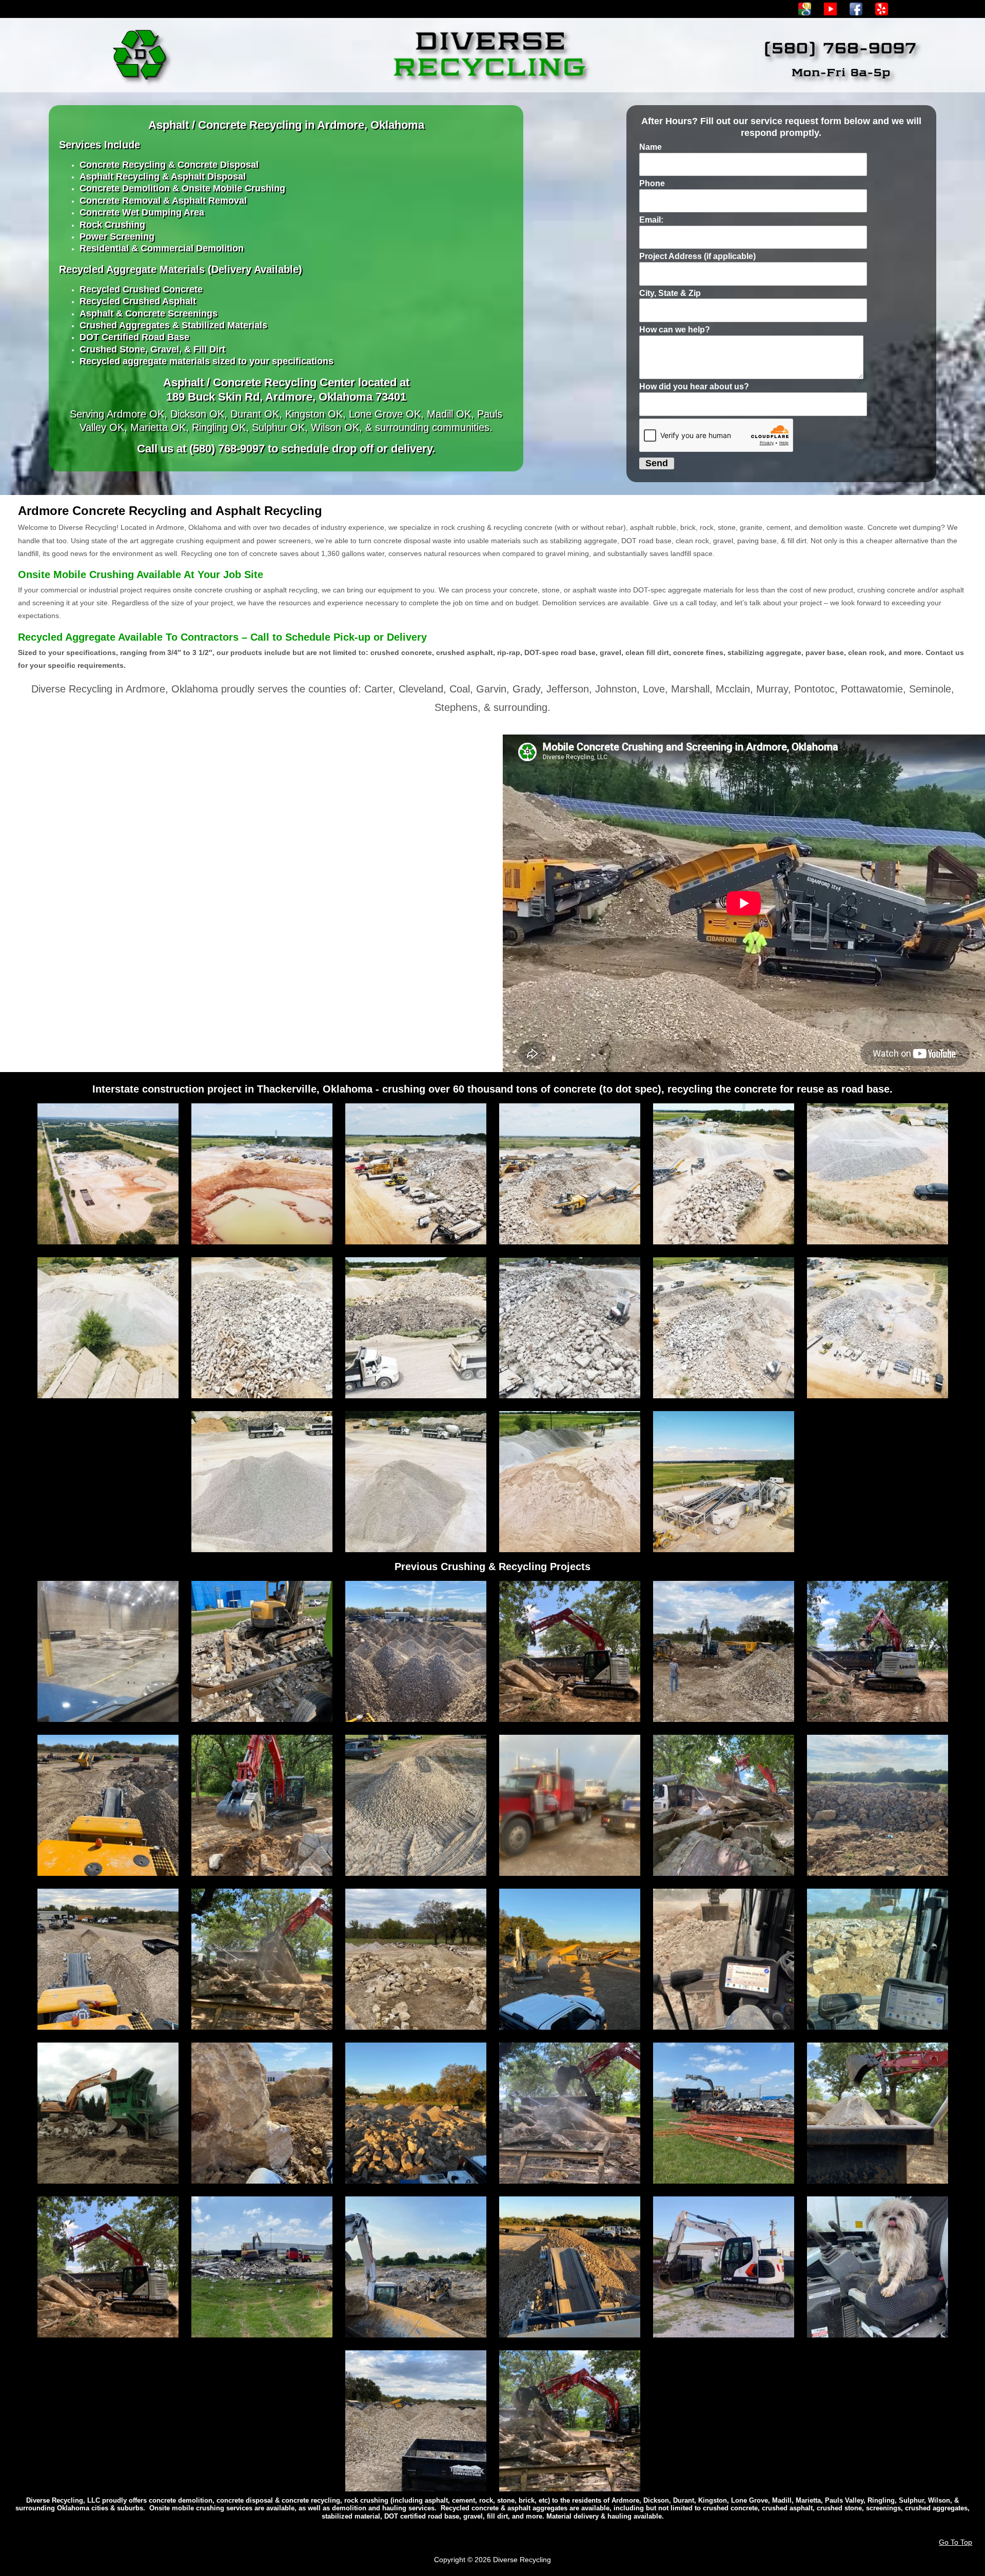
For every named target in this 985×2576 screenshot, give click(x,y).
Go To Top (956, 2542)
